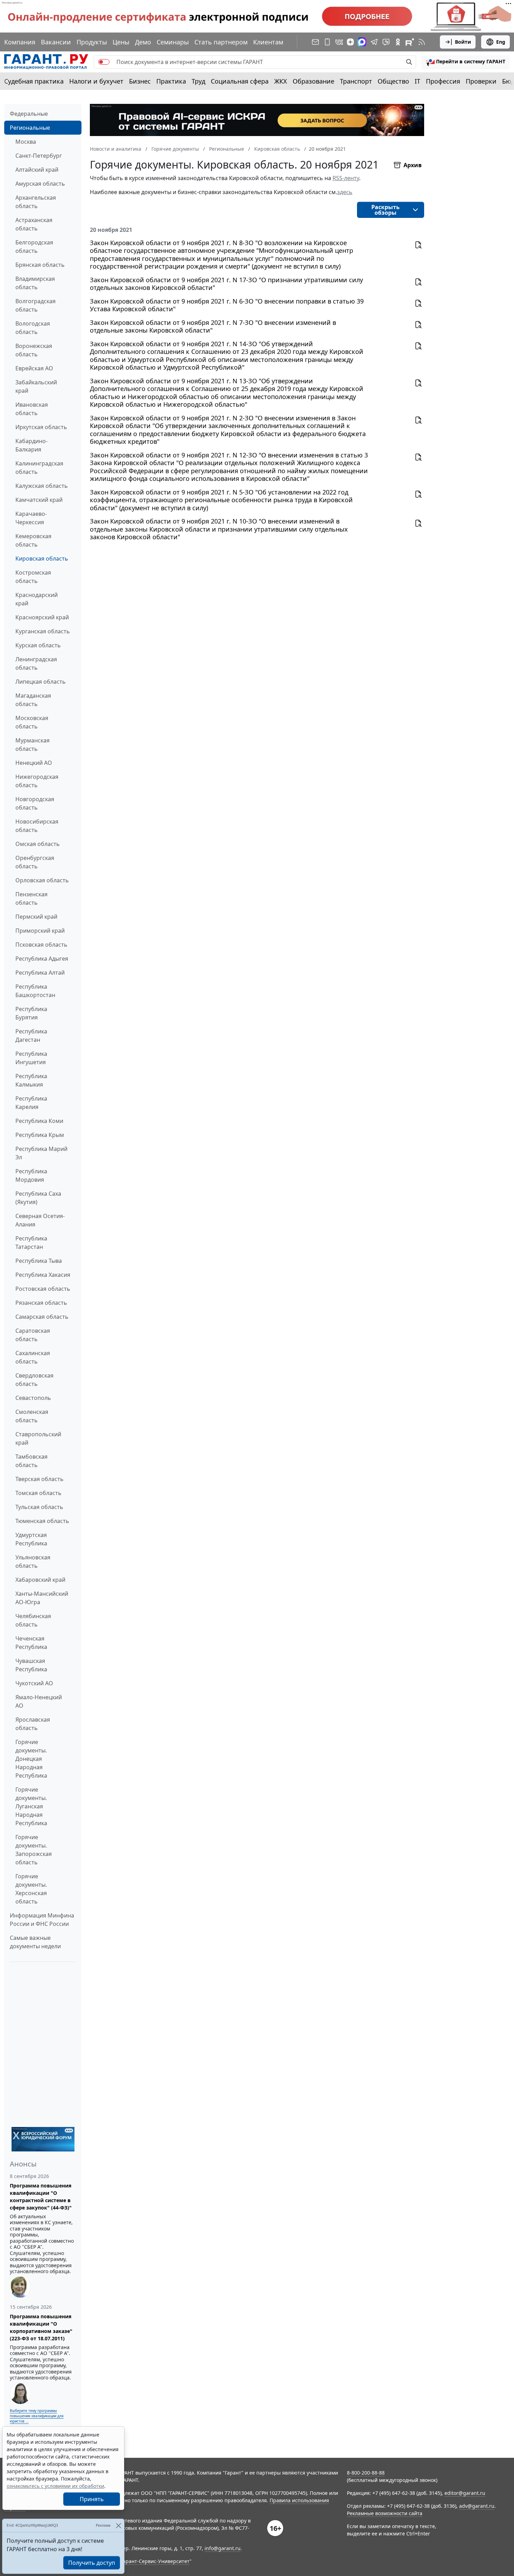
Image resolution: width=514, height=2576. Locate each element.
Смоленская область (32, 1416)
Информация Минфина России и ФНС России (42, 1920)
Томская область (38, 1493)
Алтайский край (37, 170)
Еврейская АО (34, 368)
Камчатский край (39, 500)
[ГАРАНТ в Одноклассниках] (398, 42)
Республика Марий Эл (41, 1153)
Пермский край (36, 917)
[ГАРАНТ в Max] (362, 42)
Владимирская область (35, 283)
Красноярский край (42, 617)
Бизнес (140, 81)
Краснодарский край (37, 599)
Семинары (173, 42)
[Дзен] (350, 42)
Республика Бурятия (31, 1013)
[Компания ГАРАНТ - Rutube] (410, 42)
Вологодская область (33, 328)
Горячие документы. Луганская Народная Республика (31, 1806)
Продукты (92, 42)
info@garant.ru (223, 2548)
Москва (26, 142)
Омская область (38, 844)
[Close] (118, 2525)
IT (417, 81)
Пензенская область (31, 898)
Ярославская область (33, 1724)
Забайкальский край (36, 386)
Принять (92, 2499)
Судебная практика (34, 81)
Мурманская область (33, 745)
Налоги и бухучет (96, 81)
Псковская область (41, 945)
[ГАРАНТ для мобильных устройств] (327, 42)
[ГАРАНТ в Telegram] (374, 42)
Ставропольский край (38, 1438)
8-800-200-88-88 (366, 2473)
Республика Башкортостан (35, 991)
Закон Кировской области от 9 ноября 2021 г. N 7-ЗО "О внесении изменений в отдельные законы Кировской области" (213, 326)
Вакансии (56, 42)
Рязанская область (41, 1303)
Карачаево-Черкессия (31, 518)
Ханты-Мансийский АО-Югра (42, 1598)
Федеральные (29, 114)
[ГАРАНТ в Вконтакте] (339, 42)
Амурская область (40, 184)
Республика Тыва (39, 1261)
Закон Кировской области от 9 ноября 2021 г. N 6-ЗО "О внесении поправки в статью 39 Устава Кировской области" (227, 305)
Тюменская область (42, 1521)
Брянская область (40, 265)
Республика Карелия (31, 1103)
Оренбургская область (35, 862)
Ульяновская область (33, 1561)
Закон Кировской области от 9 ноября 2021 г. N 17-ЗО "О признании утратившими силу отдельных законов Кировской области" (226, 284)
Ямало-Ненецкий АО (39, 1701)
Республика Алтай (40, 973)
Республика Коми (39, 1121)
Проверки (481, 81)
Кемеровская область (33, 540)
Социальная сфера (240, 81)
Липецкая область (41, 682)
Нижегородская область (37, 781)
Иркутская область (41, 427)
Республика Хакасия (43, 1275)
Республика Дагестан (31, 1036)
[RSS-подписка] (422, 42)
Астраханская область (34, 224)
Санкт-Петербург (39, 156)
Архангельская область (36, 202)
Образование (313, 81)
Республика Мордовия (31, 1175)
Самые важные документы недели (35, 1942)
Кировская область (42, 558)
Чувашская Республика (31, 1665)
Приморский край (40, 931)
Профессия (443, 81)
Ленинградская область (36, 663)
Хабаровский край (40, 1580)
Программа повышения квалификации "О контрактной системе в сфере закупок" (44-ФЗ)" (41, 2197)
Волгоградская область (35, 305)
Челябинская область (33, 1620)
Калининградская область (39, 468)
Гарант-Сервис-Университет (155, 2561)
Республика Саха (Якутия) (38, 1198)
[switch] (104, 62)
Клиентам (268, 42)
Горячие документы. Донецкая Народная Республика (31, 1759)
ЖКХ (281, 81)
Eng (501, 42)
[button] (466, 62)
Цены (121, 42)
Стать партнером (221, 42)
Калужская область (42, 486)
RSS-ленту (346, 178)
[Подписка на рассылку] (315, 42)
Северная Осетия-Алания (40, 1220)
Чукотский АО (34, 1683)
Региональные (30, 128)
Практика (171, 81)
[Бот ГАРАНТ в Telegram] (386, 42)
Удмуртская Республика (31, 1539)
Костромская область (33, 577)
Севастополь (33, 1398)
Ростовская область (43, 1289)
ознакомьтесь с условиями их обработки (55, 2486)
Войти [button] (463, 42)
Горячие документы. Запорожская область (34, 1850)
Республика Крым (40, 1135)
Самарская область (42, 1317)
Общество (393, 81)
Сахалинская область (33, 1357)
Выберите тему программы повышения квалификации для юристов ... (37, 2416)
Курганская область (43, 631)
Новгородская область (35, 803)
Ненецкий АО (34, 763)
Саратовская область (33, 1335)
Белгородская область (34, 247)
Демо (143, 42)
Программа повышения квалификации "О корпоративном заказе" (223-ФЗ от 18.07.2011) (41, 2327)
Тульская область (39, 1507)
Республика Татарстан (31, 1243)
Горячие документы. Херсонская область (31, 1889)
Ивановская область (32, 409)
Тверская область (40, 1479)
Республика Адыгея (42, 959)
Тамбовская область (31, 1461)
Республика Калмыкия (31, 1080)
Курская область (38, 645)
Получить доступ (92, 2563)
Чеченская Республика (31, 1643)
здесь (345, 192)
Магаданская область (33, 700)
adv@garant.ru (477, 2506)
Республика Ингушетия (31, 1058)
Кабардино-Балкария (31, 445)
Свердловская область (34, 1380)
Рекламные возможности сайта (385, 2513)
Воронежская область (34, 350)
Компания (20, 42)
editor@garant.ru (465, 2493)
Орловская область (42, 880)
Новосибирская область (37, 826)
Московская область (32, 722)
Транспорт (356, 81)
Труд (198, 81)
